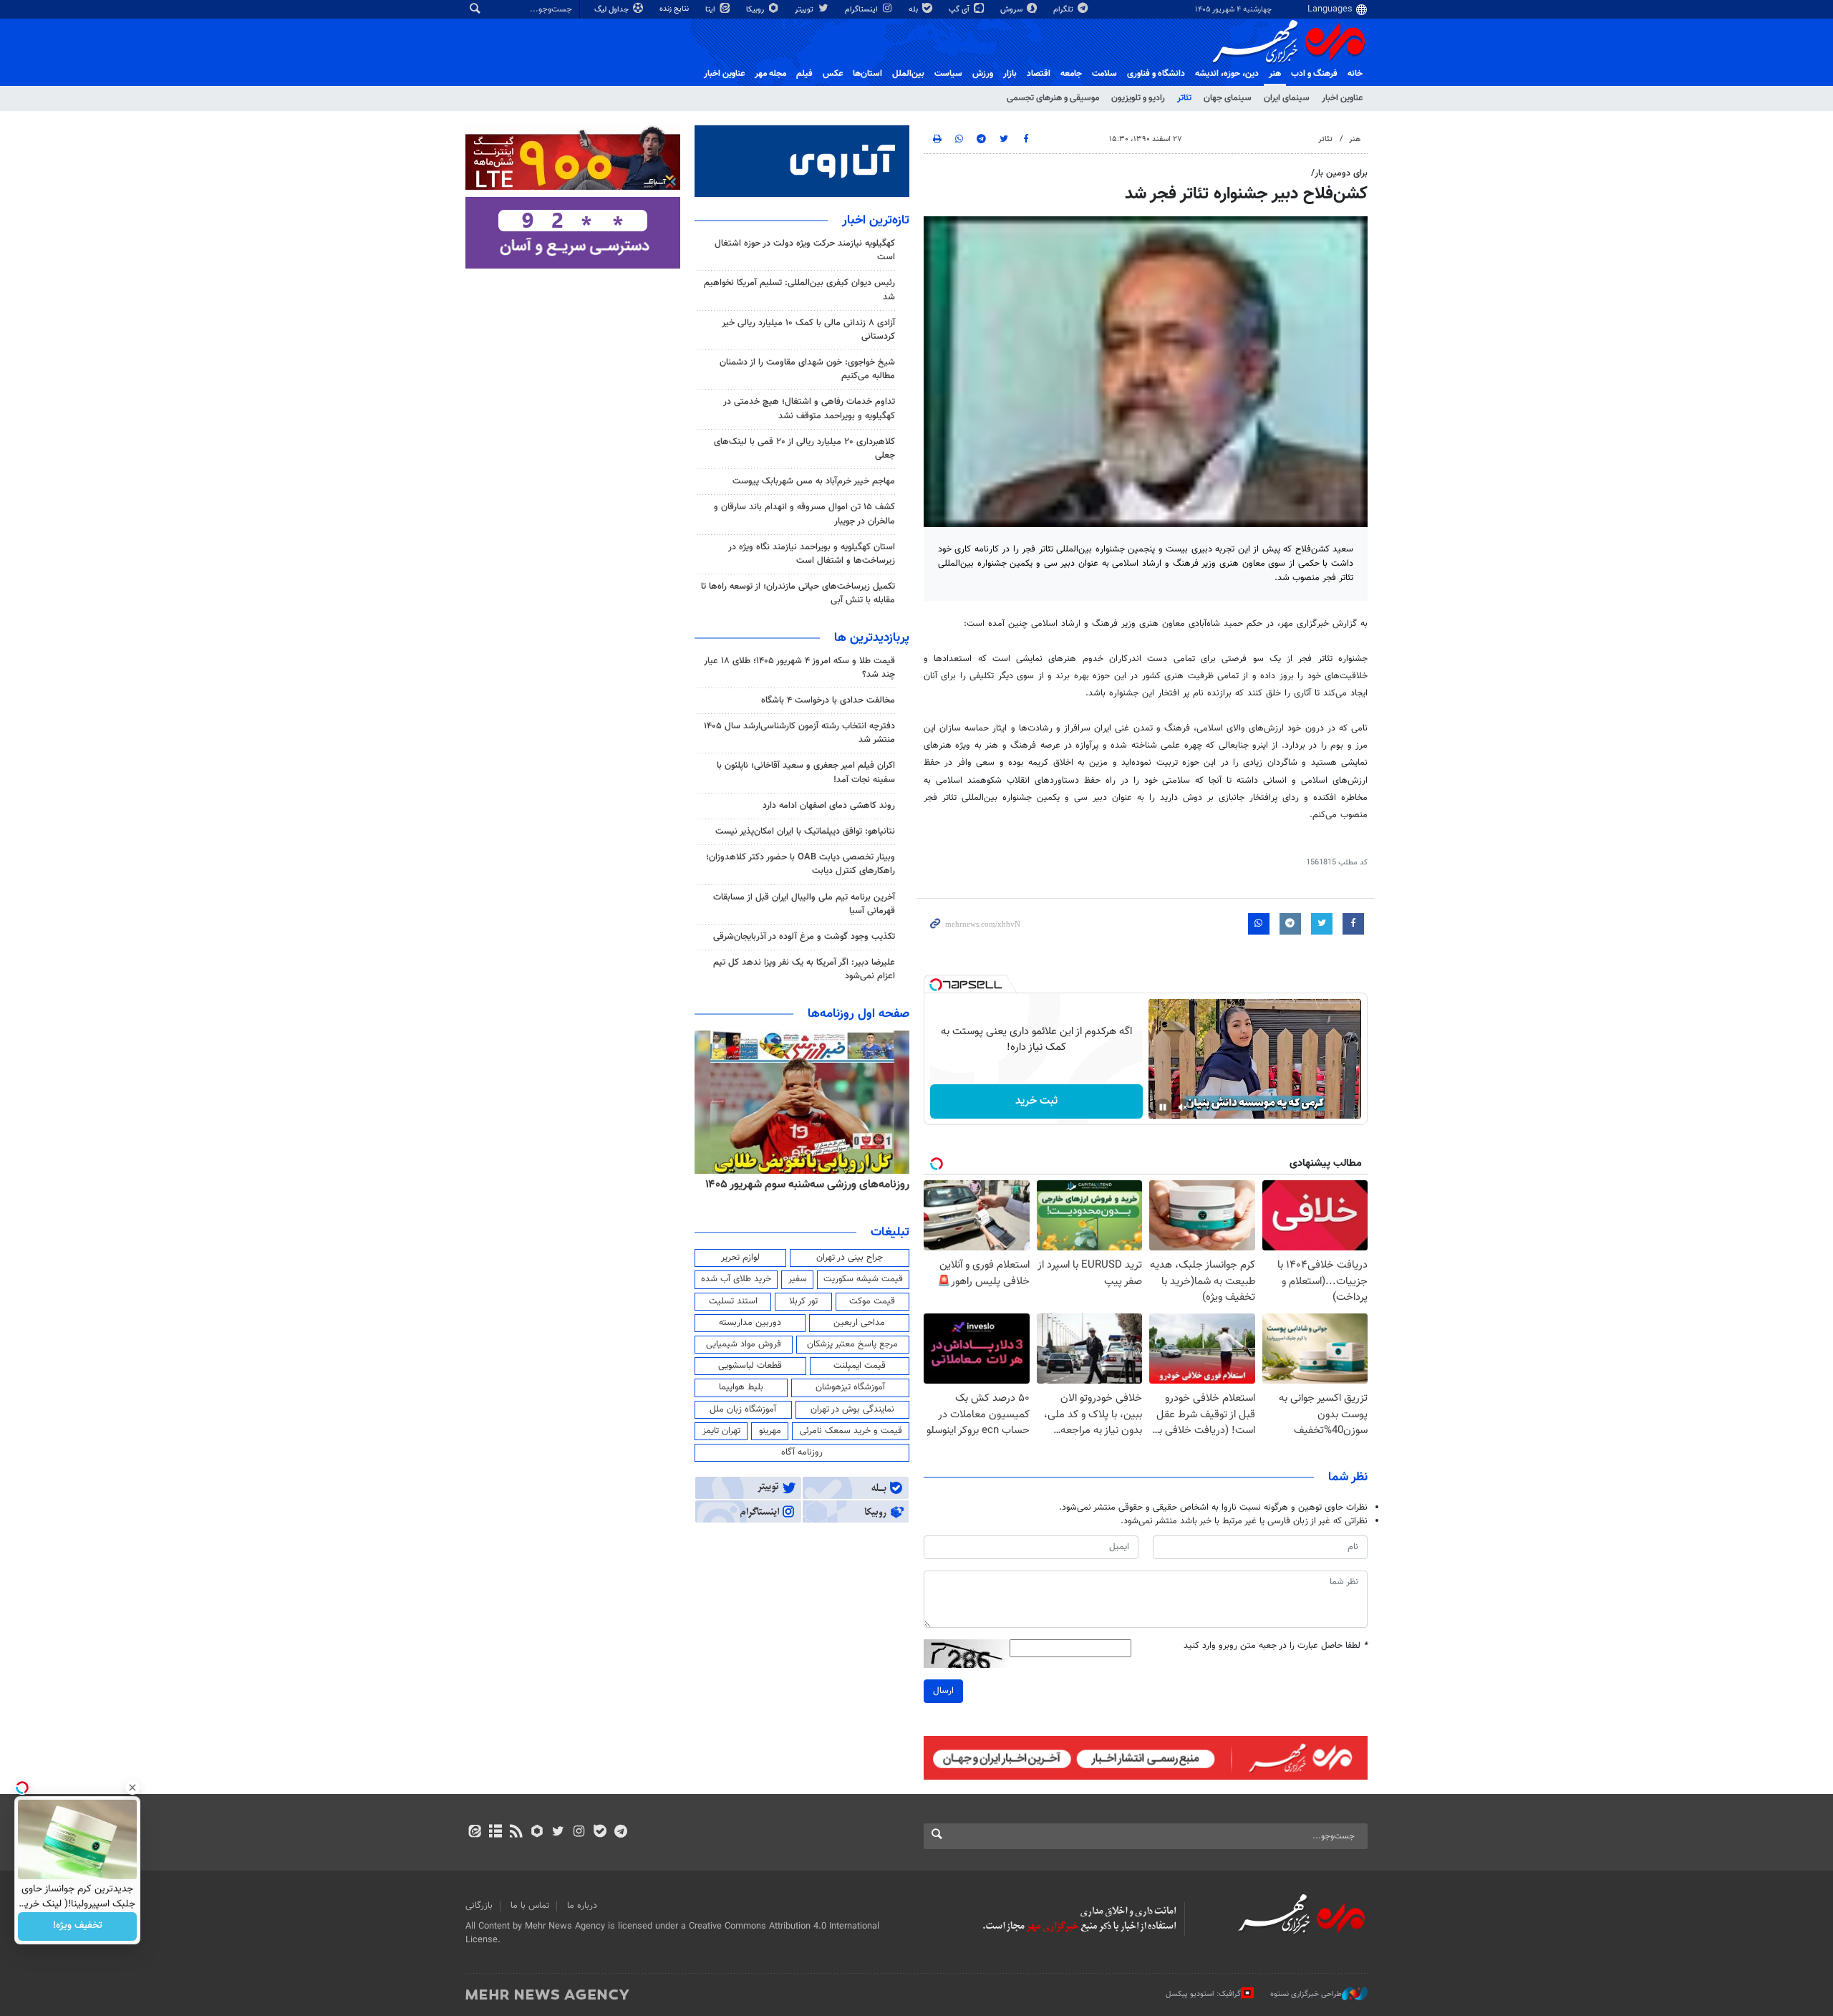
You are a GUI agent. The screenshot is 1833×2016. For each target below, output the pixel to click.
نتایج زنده (675, 9)
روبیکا (756, 10)
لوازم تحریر (740, 1258)
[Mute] (1183, 1107)
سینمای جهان (1228, 98)
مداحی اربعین (859, 1323)
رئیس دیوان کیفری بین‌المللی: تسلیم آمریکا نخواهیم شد (799, 290)
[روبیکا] (537, 1833)
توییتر (805, 10)
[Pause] (1163, 1107)
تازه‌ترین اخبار (876, 221)
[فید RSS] (516, 1833)
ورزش (983, 74)
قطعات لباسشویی (750, 1366)
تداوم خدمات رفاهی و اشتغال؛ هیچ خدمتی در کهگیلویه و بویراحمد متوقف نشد (809, 409)
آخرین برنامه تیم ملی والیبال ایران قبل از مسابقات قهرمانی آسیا (804, 904)
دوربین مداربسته (750, 1323)
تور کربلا (803, 1301)
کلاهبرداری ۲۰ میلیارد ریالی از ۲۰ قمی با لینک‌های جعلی (804, 449)
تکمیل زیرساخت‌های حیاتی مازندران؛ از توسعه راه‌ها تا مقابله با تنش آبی (798, 593)
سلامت (1104, 74)
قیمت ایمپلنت (860, 1366)
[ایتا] (474, 1833)
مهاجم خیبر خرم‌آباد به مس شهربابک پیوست (814, 481)
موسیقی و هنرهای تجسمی (1053, 98)
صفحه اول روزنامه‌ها (859, 1014)
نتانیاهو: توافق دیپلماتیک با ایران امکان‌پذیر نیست (805, 831)
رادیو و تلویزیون (1138, 98)
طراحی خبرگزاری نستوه (1306, 1994)
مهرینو (770, 1431)
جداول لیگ (613, 10)
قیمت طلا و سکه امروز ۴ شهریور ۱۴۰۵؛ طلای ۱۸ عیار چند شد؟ (799, 668)
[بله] (600, 1833)
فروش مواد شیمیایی (744, 1344)
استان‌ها (867, 74)
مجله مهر (770, 74)
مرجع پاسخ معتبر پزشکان (852, 1344)
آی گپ (960, 10)
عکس (833, 74)
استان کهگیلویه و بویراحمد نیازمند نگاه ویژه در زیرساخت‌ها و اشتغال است (812, 554)
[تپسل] (936, 985)
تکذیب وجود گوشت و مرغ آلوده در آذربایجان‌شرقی (804, 937)
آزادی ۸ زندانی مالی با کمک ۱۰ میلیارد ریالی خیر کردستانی (808, 330)
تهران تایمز (721, 1431)
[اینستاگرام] (579, 1833)
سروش (1012, 10)
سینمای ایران (1287, 98)
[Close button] (132, 1788)
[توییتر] (558, 1833)
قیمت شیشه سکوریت (863, 1279)
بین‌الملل (908, 74)
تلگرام (1064, 10)
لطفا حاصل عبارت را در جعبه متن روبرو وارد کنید (1276, 1646)
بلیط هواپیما (741, 1387)
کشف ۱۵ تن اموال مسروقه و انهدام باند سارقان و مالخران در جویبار (804, 514)
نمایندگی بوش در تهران (852, 1409)
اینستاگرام (862, 10)
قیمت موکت (872, 1301)
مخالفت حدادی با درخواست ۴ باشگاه (828, 700)
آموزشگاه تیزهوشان (850, 1387)
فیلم (804, 74)
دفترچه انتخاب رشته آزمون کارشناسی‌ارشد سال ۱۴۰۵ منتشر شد (799, 733)
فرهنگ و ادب (1314, 74)
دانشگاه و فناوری (1156, 74)
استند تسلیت (733, 1301)
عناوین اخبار (1342, 98)
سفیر (798, 1279)
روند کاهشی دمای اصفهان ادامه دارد (829, 806)
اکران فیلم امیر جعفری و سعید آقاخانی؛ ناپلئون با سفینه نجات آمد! (806, 772)
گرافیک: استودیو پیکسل (1203, 1994)
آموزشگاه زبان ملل (743, 1409)
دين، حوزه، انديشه (1227, 74)
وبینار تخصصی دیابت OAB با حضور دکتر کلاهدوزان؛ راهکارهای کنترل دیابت (801, 864)
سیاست (948, 74)
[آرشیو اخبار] (495, 1833)
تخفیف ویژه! (78, 1926)
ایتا (711, 10)
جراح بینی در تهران (850, 1258)
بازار (1010, 74)
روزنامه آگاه (802, 1452)
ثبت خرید (1036, 1101)
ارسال (943, 1691)
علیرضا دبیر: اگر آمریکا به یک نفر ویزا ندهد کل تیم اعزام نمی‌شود (804, 969)
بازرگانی (479, 1906)
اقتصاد (1039, 74)
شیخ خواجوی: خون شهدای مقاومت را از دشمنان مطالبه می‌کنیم (807, 369)
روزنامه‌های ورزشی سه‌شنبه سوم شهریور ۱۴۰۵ (807, 1185)
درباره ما (582, 1906)
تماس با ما (530, 1906)
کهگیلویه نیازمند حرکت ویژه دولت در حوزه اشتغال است (805, 250)
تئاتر (1184, 98)
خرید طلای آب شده (736, 1279)
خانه (1355, 74)
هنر (1275, 74)
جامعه (1071, 74)
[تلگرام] (620, 1833)
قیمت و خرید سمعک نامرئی (851, 1431)
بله (914, 10)
